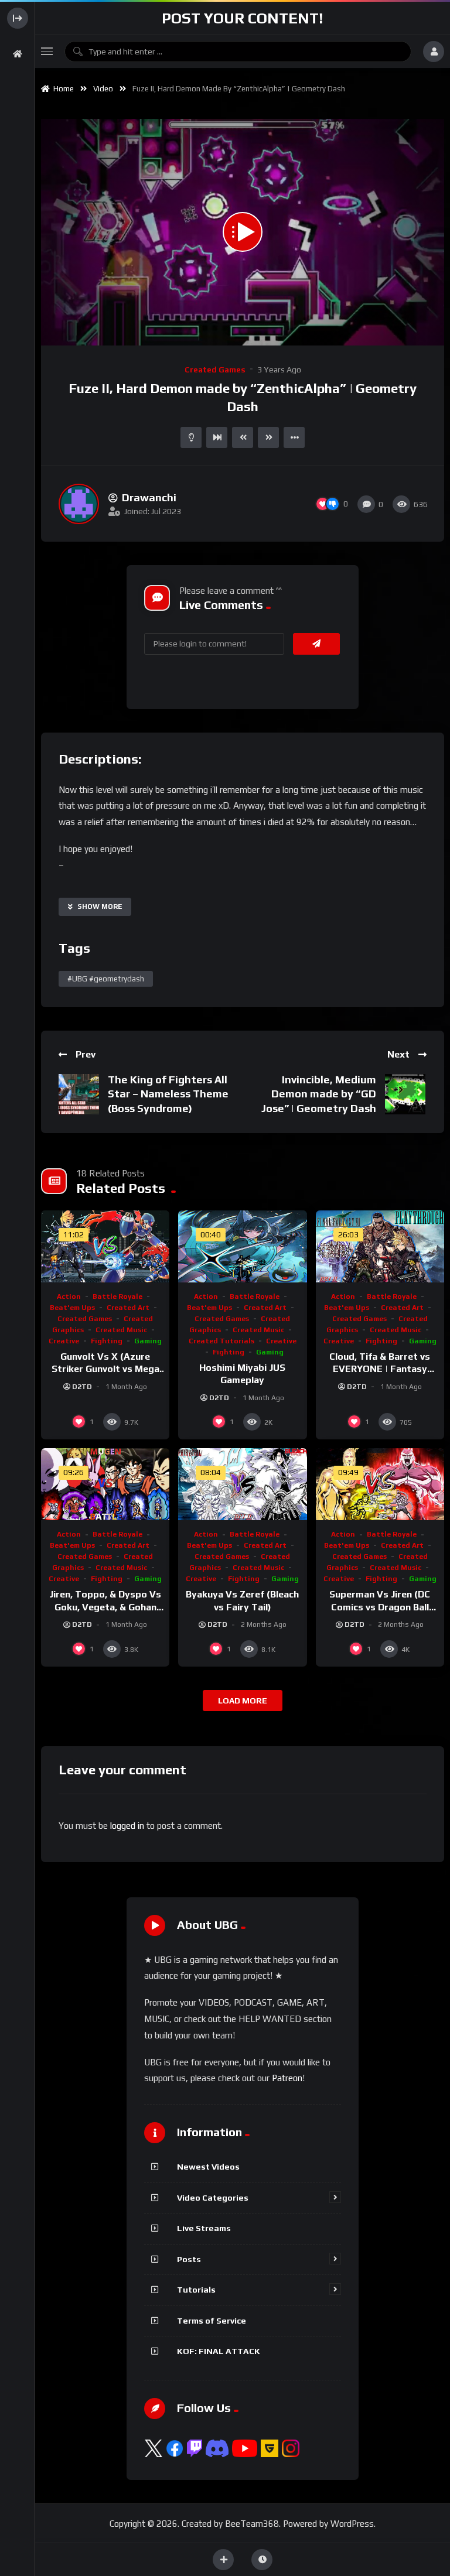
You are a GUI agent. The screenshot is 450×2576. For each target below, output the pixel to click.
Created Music (121, 1330)
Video (103, 89)
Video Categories (213, 2198)
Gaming (148, 1341)
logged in (127, 1826)
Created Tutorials (221, 1341)
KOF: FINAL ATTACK (219, 2351)
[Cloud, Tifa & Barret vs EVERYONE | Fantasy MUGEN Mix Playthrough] (380, 1246)
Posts (189, 2259)
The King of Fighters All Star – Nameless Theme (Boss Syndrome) (168, 1094)
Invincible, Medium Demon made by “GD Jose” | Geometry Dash (319, 1094)
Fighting (107, 1341)
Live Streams (204, 2228)
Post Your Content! (243, 18)
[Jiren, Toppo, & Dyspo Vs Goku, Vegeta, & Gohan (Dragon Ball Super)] (105, 1484)
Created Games (215, 370)
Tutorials (196, 2290)
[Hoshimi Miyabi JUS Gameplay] (242, 1246)
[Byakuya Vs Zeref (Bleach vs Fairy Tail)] (242, 1484)
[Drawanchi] (79, 504)
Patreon (287, 2078)
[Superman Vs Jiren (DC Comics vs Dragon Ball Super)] (380, 1484)
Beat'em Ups (72, 1308)
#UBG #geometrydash (106, 979)
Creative (64, 1341)
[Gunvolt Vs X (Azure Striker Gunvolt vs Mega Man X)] (105, 1246)
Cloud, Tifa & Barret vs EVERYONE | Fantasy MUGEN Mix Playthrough (380, 1369)
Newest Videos (208, 2167)
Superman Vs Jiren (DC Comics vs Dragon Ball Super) (380, 1607)
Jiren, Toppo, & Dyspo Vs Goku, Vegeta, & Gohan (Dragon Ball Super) (105, 1607)
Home (62, 89)
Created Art (128, 1308)
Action (69, 1296)
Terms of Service (212, 2321)
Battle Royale (117, 1296)
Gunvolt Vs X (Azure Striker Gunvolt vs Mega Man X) (105, 1369)
